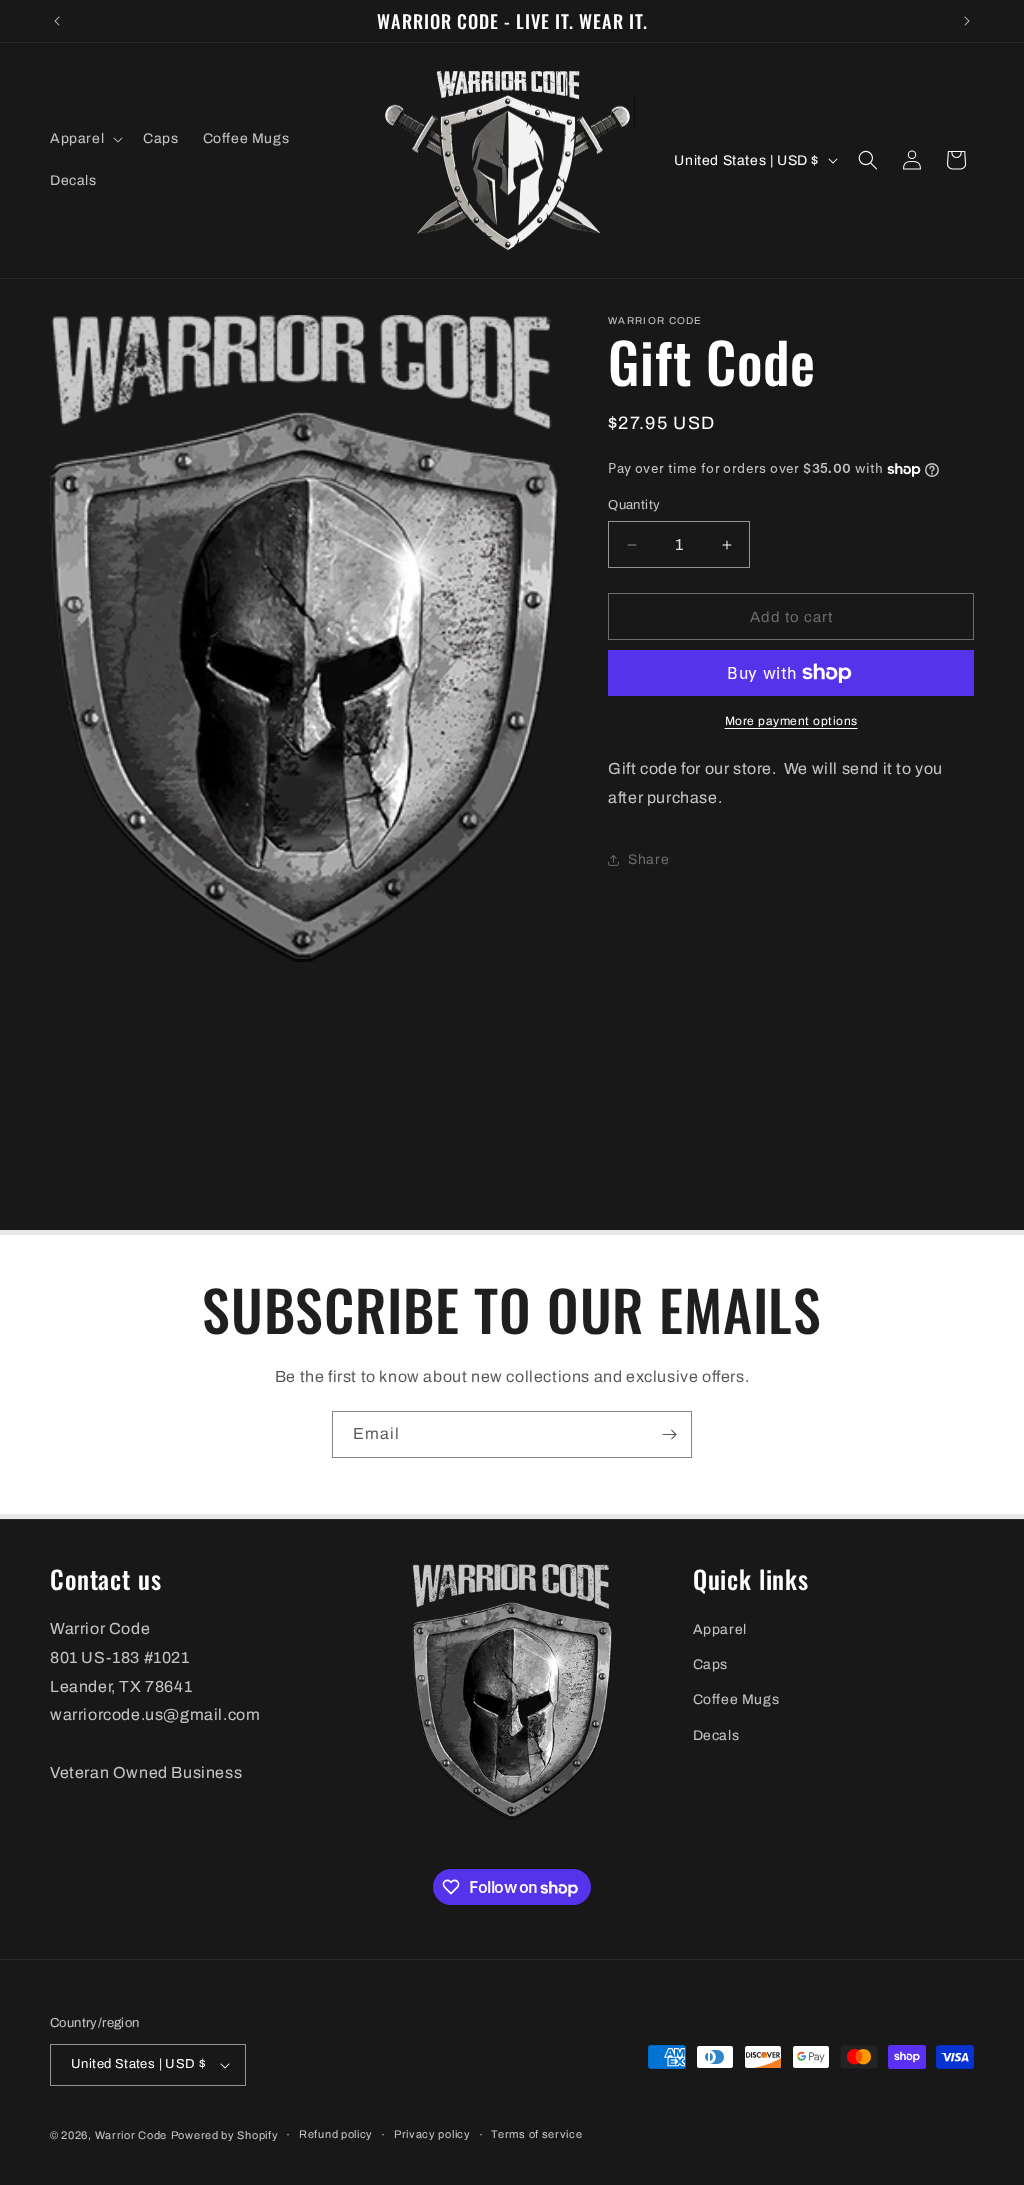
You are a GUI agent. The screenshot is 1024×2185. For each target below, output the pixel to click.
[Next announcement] (967, 21)
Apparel (720, 1629)
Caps (710, 1664)
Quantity (634, 505)
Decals (716, 1735)
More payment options (791, 721)
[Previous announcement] (57, 21)
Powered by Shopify (225, 2135)
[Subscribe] (669, 1434)
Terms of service (536, 2134)
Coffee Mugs (736, 1699)
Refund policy (336, 2134)
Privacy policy (432, 2134)
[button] (84, 139)
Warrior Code (131, 2135)
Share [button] (648, 859)
